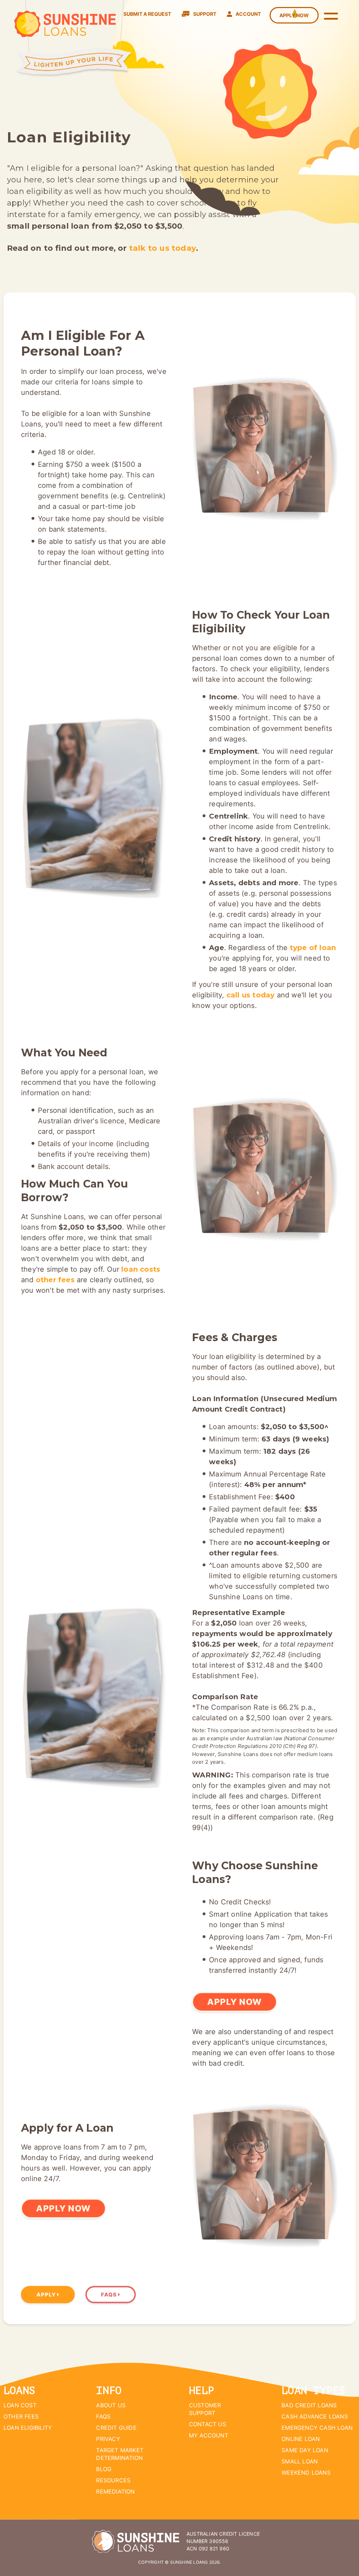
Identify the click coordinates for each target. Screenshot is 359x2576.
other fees (55, 1280)
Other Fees (21, 2416)
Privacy (108, 2439)
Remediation (115, 2491)
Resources (113, 2480)
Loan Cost (20, 2405)
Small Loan (300, 2461)
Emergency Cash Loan (317, 2428)
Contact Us (208, 2424)
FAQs (110, 2295)
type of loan (313, 948)
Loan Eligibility (28, 2428)
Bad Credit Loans (309, 2405)
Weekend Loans (306, 2473)
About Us (111, 2405)
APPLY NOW (235, 2002)
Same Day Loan (305, 2450)
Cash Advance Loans (315, 2416)
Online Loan (301, 2439)
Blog (104, 2469)
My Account (209, 2435)
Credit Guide (116, 2428)
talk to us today (162, 248)
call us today (251, 995)
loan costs (141, 1269)
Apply (47, 2295)
